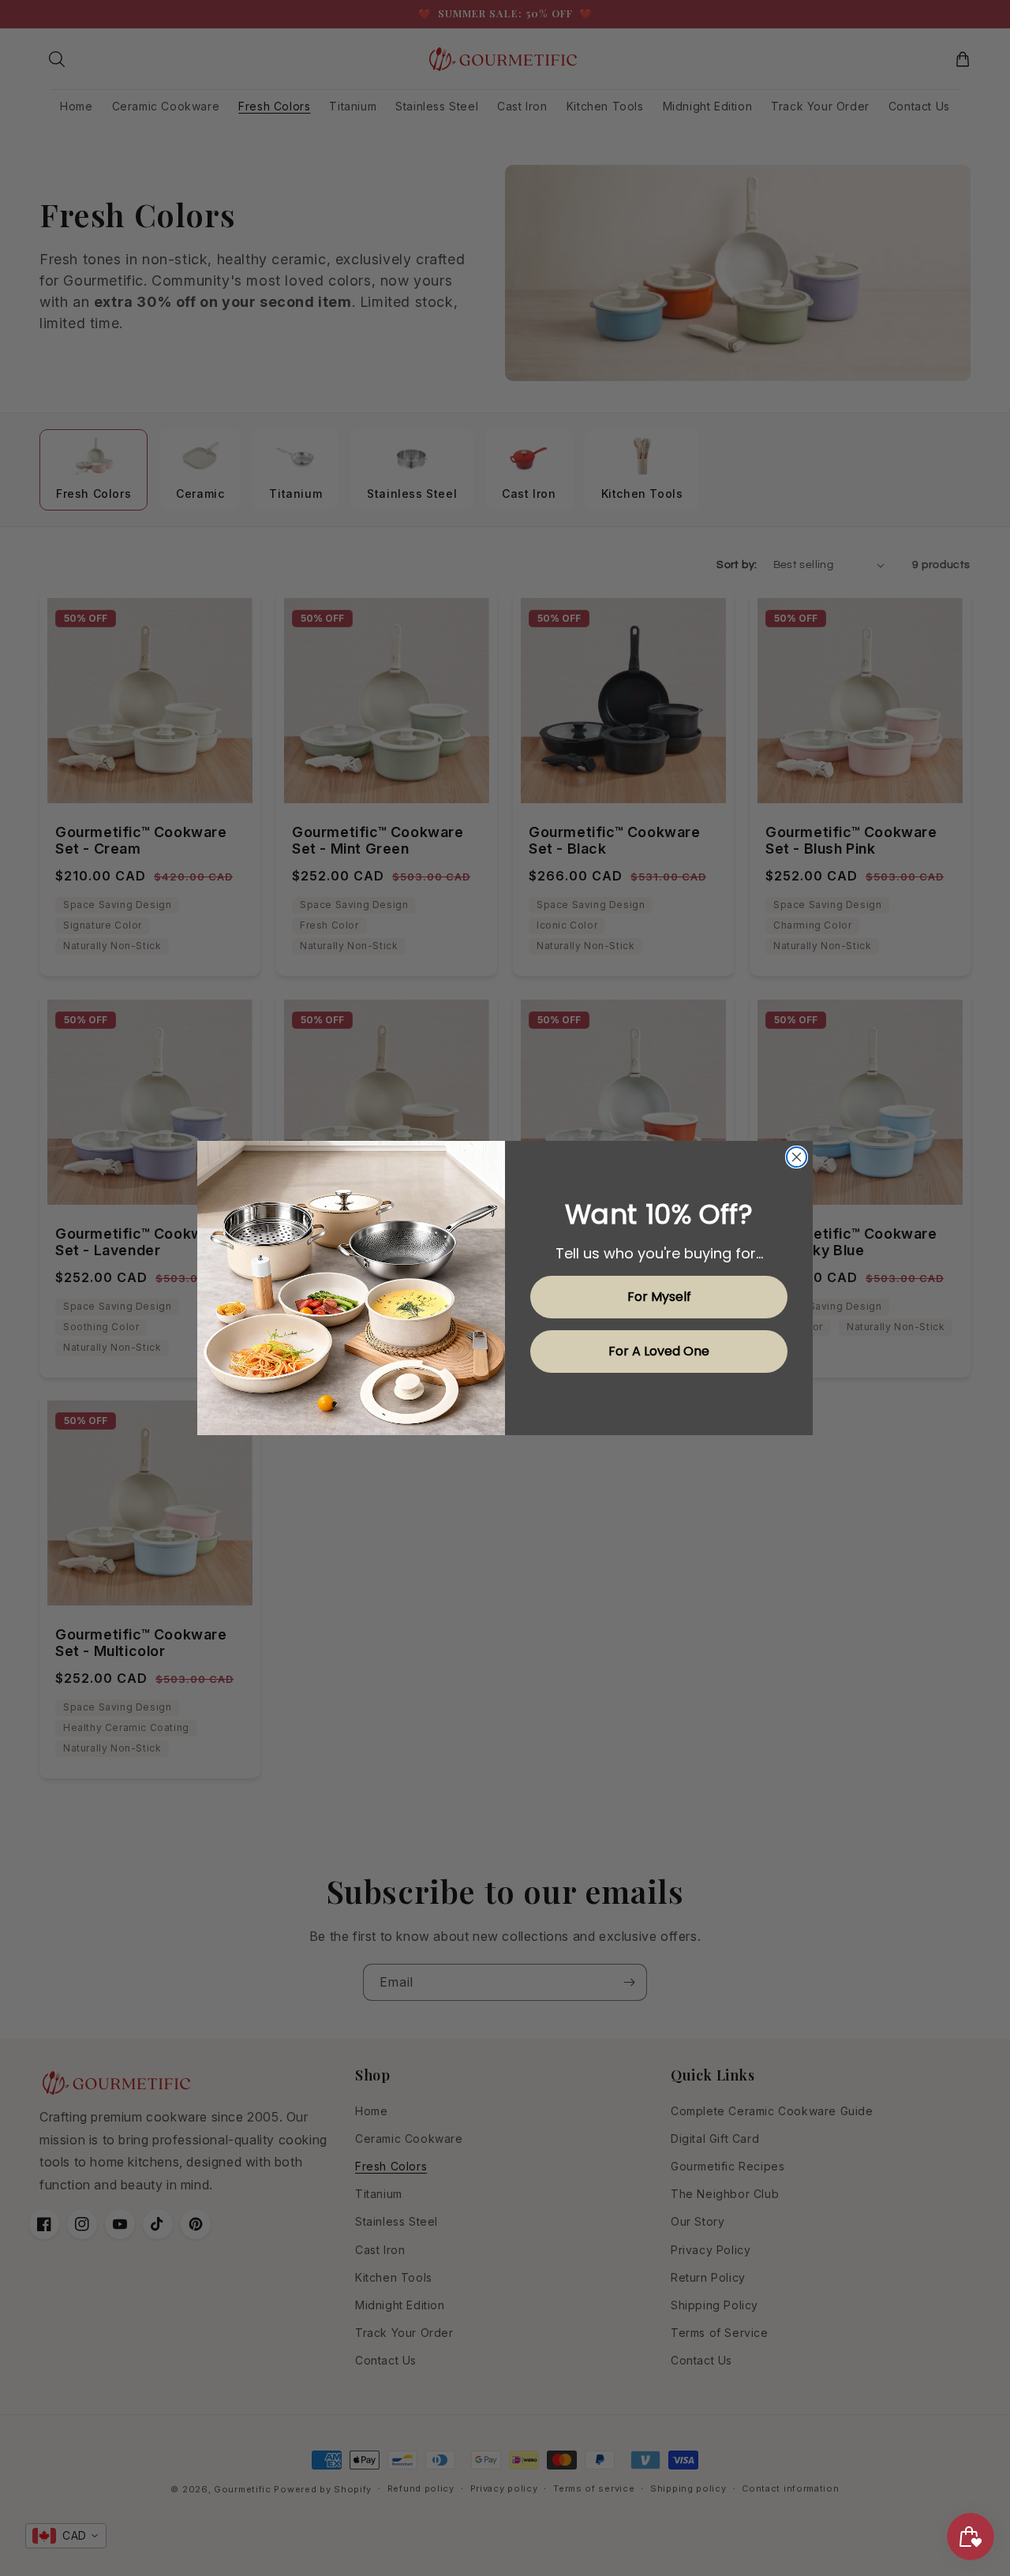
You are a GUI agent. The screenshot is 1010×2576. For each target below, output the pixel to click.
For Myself (659, 1297)
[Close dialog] (797, 1157)
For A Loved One (659, 1351)
